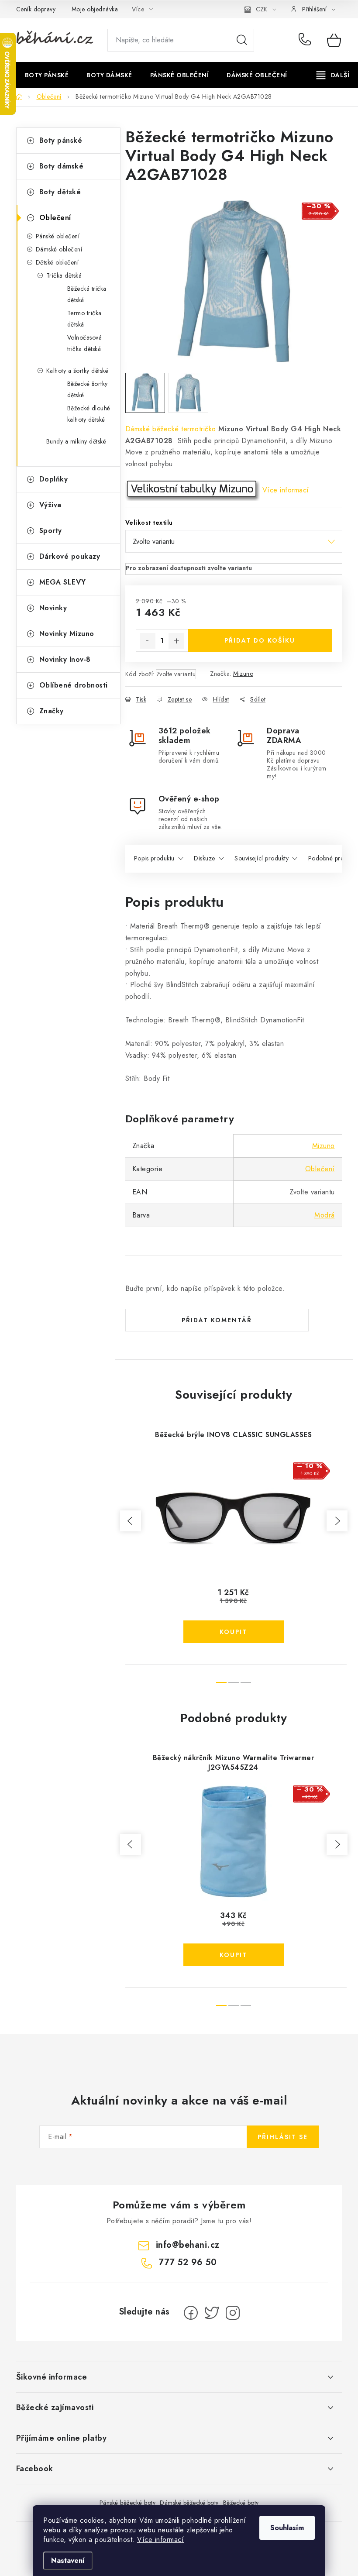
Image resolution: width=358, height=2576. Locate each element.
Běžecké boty (241, 2503)
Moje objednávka (95, 9)
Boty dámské (62, 166)
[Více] (333, 75)
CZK (262, 9)
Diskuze (205, 858)
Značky (52, 711)
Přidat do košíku (260, 640)
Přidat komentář (217, 1320)
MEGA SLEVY (63, 582)
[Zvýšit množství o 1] (176, 641)
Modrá (325, 1215)
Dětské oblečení (57, 262)
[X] (212, 2313)
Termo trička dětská (84, 319)
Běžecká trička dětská (87, 294)
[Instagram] (233, 2313)
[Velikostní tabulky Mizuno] (193, 490)
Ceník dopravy (36, 9)
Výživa (50, 505)
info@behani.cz (188, 2245)
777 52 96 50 (306, 40)
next (337, 1521)
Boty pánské (61, 140)
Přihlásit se (283, 2137)
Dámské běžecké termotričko (171, 429)
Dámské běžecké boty (189, 2503)
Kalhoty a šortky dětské (77, 371)
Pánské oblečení (58, 236)
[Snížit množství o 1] (148, 641)
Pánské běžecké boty (128, 2503)
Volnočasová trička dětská (85, 343)
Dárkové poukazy (70, 556)
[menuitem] (47, 75)
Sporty (51, 531)
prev (131, 1521)
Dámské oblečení (59, 249)
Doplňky (54, 479)
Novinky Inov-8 (65, 659)
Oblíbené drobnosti (74, 685)
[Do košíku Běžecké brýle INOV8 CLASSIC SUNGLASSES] (234, 1632)
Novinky (53, 608)
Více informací (160, 2540)
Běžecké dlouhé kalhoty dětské (89, 414)
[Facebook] (191, 2313)
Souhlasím (287, 2528)
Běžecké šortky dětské (88, 389)
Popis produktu (154, 858)
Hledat (242, 40)
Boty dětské (60, 192)
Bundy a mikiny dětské (76, 441)
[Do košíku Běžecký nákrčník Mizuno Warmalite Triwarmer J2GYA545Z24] (234, 1955)
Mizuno (243, 674)
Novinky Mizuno (67, 634)
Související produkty (262, 858)
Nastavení (68, 2561)
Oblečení (55, 218)
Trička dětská (64, 275)
